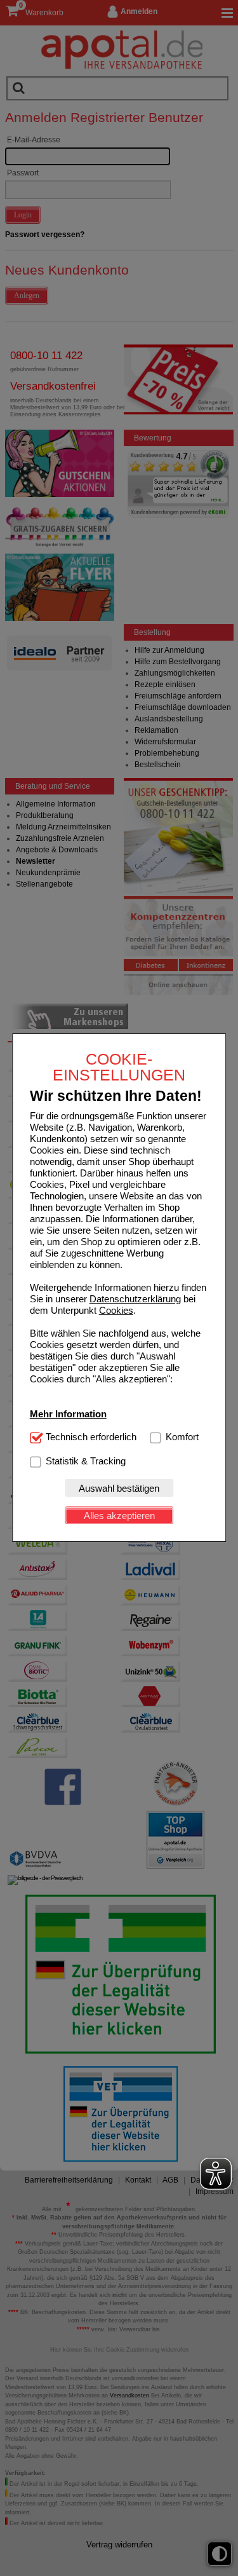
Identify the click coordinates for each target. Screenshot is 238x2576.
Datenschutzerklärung (135, 1299)
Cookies (116, 1310)
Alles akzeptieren (119, 1516)
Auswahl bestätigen (119, 1488)
